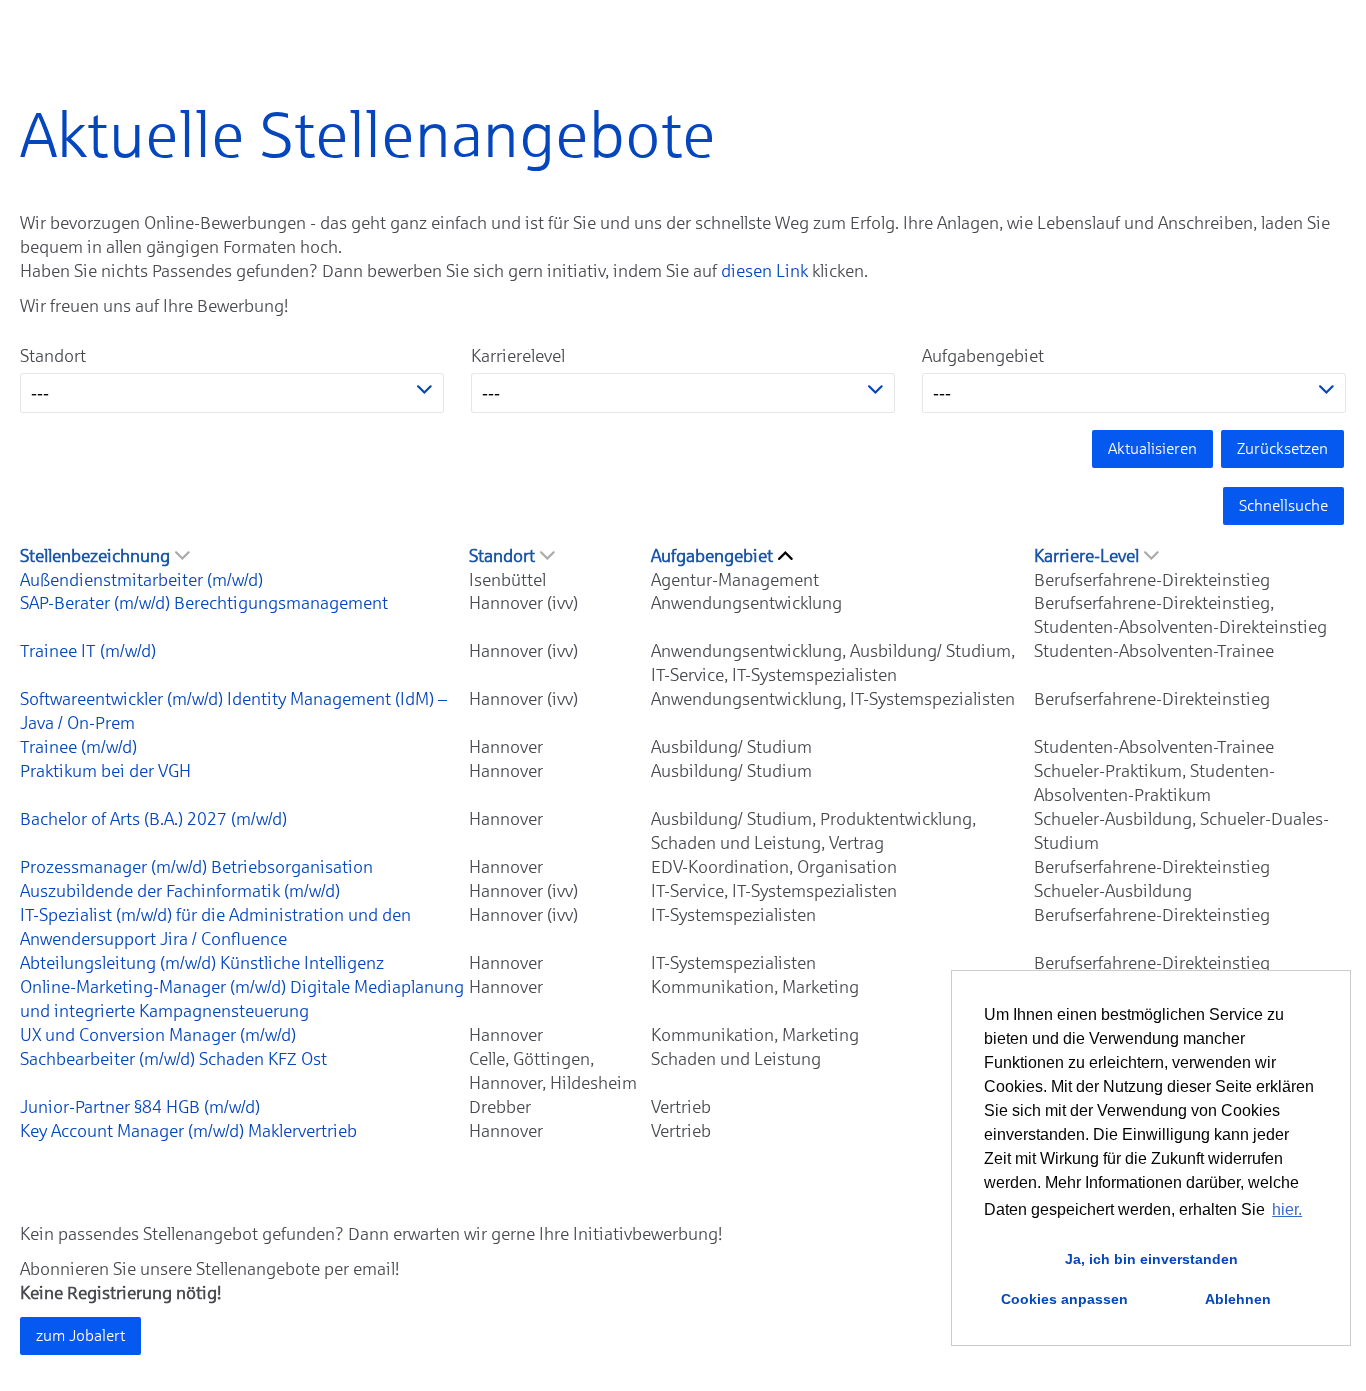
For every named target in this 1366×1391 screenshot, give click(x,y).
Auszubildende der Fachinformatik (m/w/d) (180, 891)
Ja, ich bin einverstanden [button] (1151, 1259)
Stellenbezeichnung (95, 556)
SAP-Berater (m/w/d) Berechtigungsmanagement (204, 603)
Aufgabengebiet (983, 356)
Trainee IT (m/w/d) (88, 651)
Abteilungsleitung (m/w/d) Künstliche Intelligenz (202, 963)
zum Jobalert (80, 1335)
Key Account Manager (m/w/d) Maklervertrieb (188, 1131)
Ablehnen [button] (1238, 1299)
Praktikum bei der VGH (105, 771)
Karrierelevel (518, 356)
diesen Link (764, 271)
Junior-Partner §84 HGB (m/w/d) (140, 1107)
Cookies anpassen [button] (1064, 1299)
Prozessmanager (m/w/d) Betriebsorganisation (196, 867)
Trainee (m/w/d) (78, 747)
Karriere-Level (1086, 556)
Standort (53, 356)
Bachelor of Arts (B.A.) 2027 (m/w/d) (153, 819)
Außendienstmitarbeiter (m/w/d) (141, 580)
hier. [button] (1287, 1209)
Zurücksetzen (1282, 448)
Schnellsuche (1283, 505)
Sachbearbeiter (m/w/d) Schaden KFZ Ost (173, 1059)
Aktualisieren (1152, 448)
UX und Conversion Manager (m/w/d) (158, 1035)
